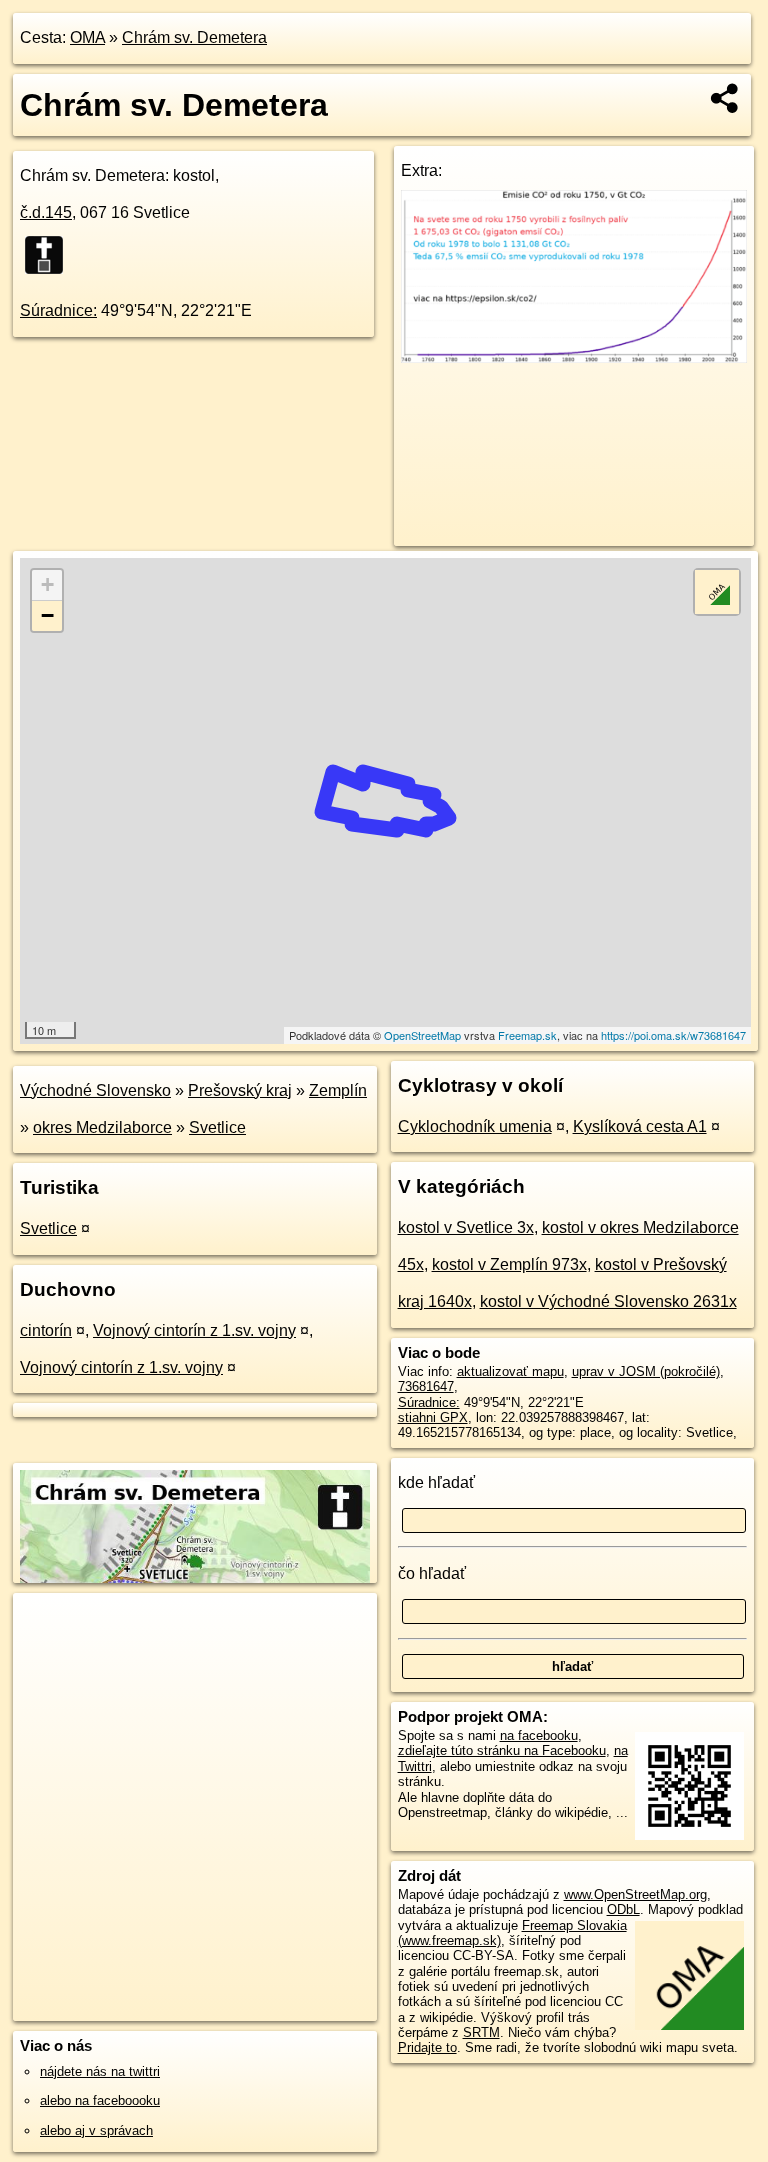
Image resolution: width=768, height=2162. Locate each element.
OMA (87, 37)
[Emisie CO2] (574, 357)
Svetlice (217, 1127)
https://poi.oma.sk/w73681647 (673, 1035)
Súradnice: (58, 310)
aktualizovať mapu (510, 1371)
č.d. (46, 212)
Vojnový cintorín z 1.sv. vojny (194, 1330)
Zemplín (338, 1090)
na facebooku (539, 1735)
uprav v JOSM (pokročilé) (646, 1371)
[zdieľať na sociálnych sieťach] (725, 98)
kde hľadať (436, 1482)
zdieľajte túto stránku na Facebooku (502, 1750)
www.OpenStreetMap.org (635, 1894)
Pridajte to (427, 2047)
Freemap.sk (527, 1035)
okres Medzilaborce (102, 1127)
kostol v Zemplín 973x (509, 1264)
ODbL (623, 1909)
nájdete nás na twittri (100, 2071)
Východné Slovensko (95, 1090)
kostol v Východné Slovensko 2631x (608, 1301)
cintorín (46, 1330)
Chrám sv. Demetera (194, 37)
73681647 (426, 1386)
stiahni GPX (433, 1417)
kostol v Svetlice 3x (466, 1227)
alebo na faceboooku (100, 2100)
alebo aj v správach (96, 2130)
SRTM (481, 2032)
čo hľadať (432, 1573)
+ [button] (47, 584)
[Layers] (717, 592)
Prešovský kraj (240, 1090)
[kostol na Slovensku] (50, 255)
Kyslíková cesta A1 (640, 1126)
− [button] (47, 615)
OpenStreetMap (422, 1035)
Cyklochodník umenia (475, 1126)
